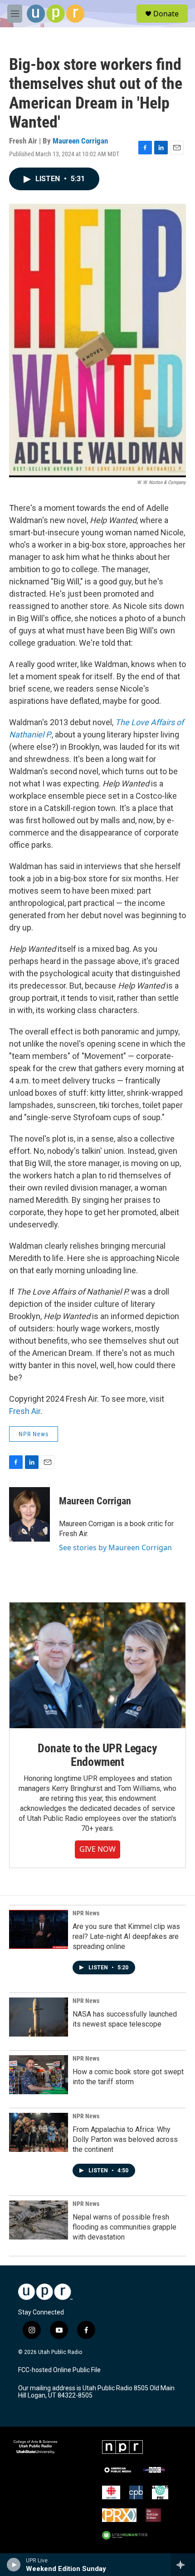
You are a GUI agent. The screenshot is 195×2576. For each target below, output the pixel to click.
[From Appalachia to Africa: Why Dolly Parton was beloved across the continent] (39, 2132)
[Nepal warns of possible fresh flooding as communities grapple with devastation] (39, 2220)
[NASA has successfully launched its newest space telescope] (39, 2017)
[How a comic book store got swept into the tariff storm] (39, 2075)
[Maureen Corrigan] (29, 1514)
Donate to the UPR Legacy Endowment (97, 1755)
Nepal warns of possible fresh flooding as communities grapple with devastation (124, 2227)
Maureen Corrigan (80, 141)
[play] (14, 2565)
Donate (166, 14)
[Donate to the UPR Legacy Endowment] (97, 1665)
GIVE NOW (97, 1849)
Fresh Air (25, 1411)
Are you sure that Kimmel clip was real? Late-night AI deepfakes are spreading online (126, 1936)
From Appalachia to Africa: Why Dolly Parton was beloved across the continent (125, 2139)
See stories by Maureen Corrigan (115, 1548)
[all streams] (183, 2565)
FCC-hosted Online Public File (59, 2370)
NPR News (34, 1434)
